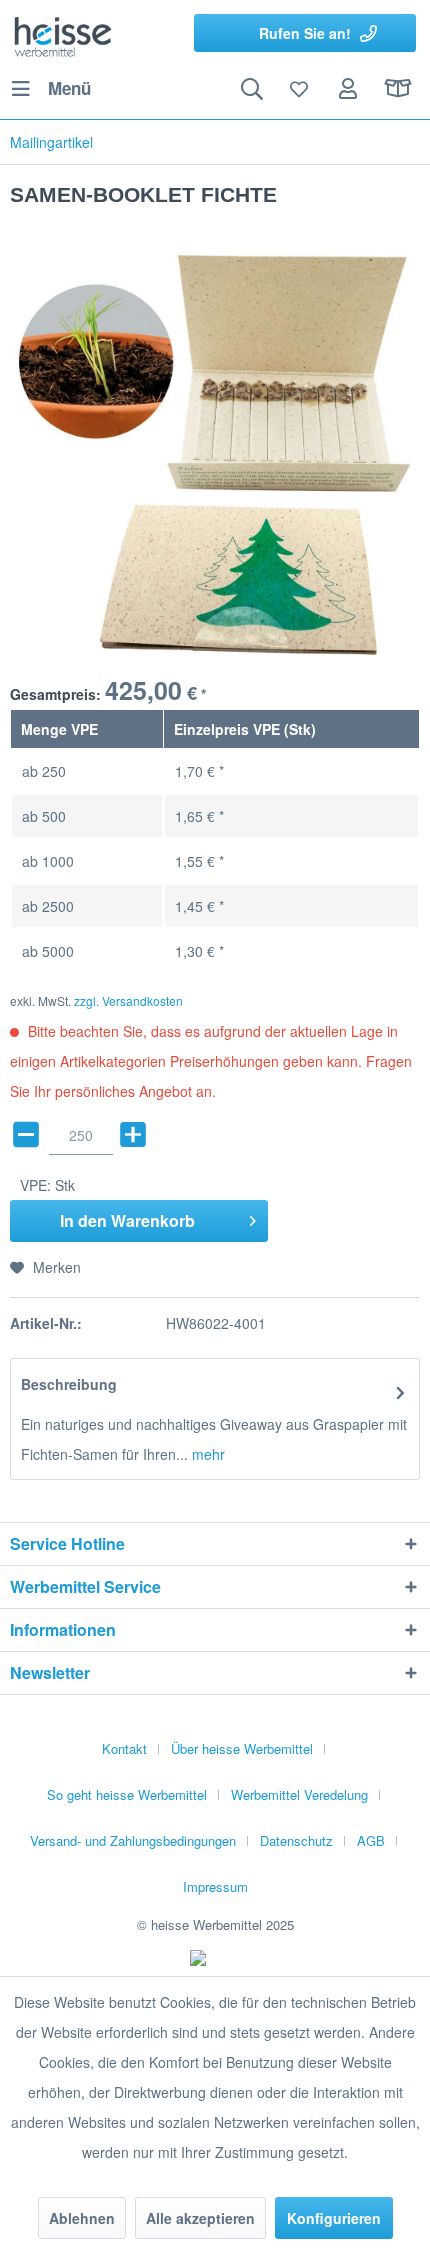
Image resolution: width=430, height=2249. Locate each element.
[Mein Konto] (349, 89)
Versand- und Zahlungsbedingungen (133, 1840)
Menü (69, 88)
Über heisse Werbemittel (242, 1748)
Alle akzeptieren (200, 2218)
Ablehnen (82, 2218)
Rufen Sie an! (305, 33)
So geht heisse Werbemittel (127, 1794)
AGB (371, 1840)
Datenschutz (296, 1840)
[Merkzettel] (300, 89)
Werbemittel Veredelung (299, 1794)
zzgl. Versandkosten (128, 1000)
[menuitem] (50, 89)
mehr (206, 1454)
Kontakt (124, 1748)
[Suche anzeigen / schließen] (251, 89)
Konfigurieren (334, 2218)
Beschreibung (69, 1384)
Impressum (215, 1886)
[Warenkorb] (398, 89)
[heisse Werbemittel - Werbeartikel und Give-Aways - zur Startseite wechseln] (63, 35)
